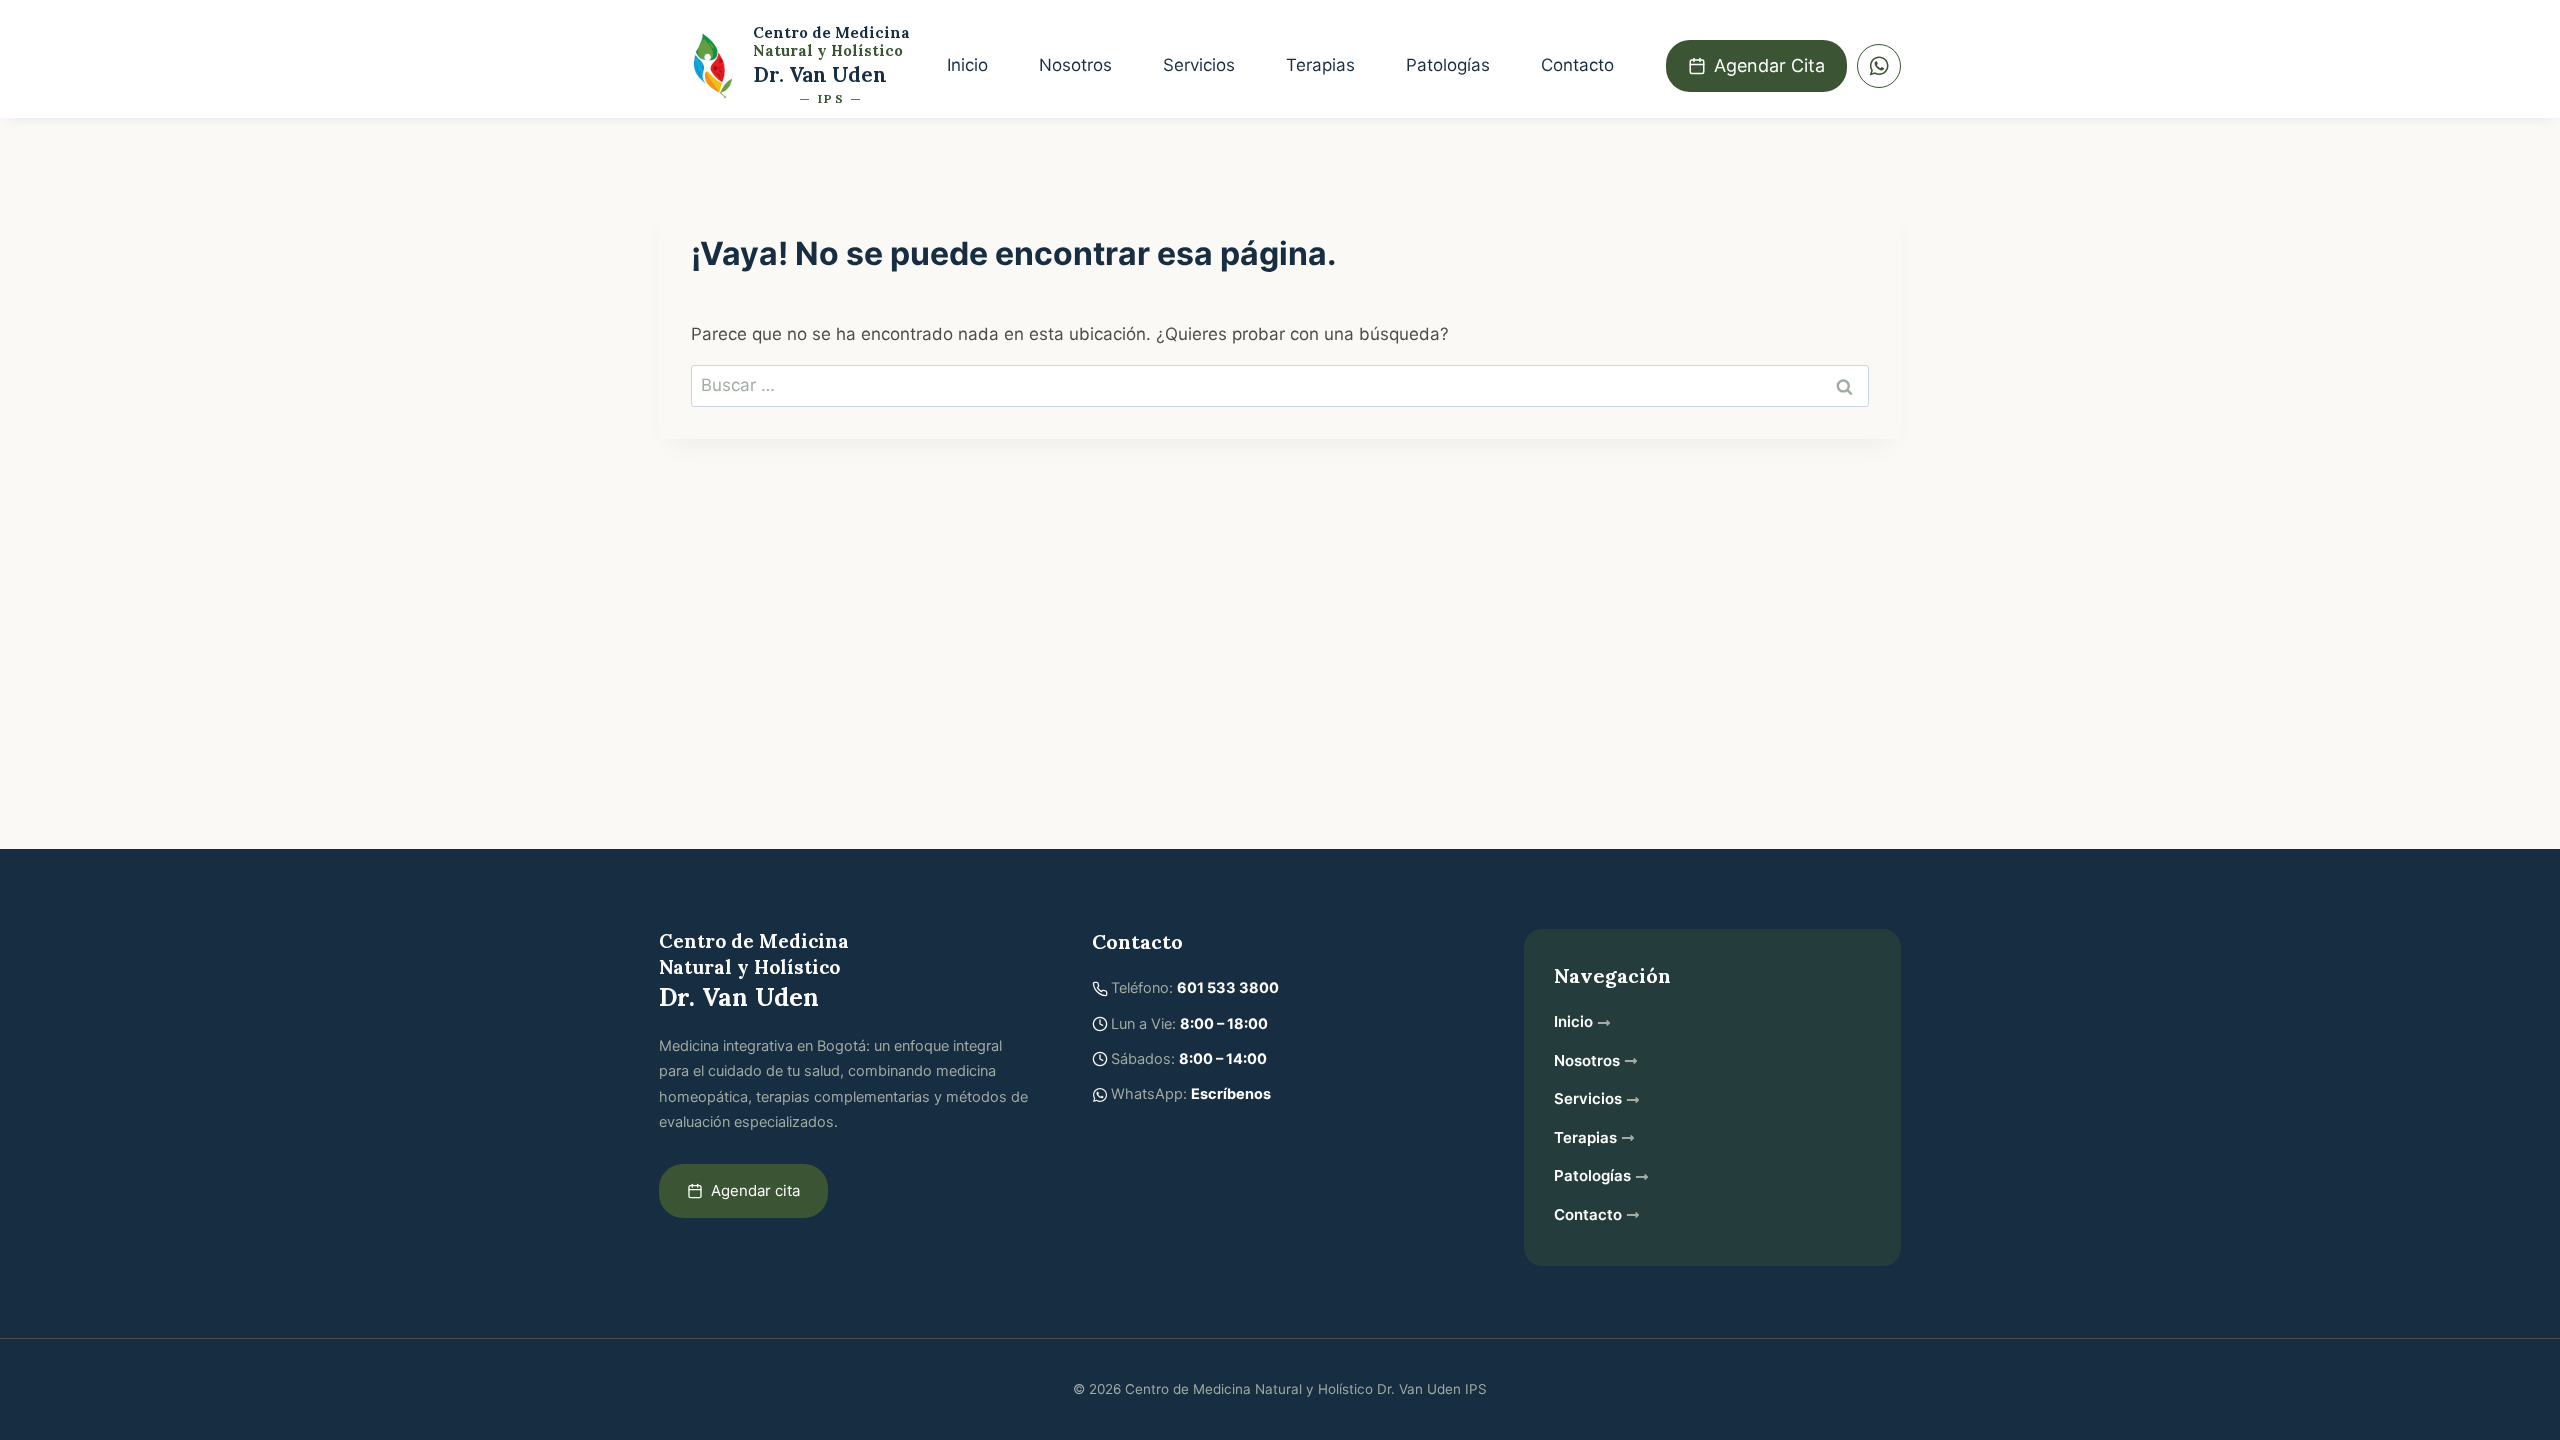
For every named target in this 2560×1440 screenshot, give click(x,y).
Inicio (967, 65)
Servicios (1199, 65)
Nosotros (1075, 65)
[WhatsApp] (1879, 66)
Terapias (1320, 65)
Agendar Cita (1769, 65)
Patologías (1448, 65)
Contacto (1577, 65)
